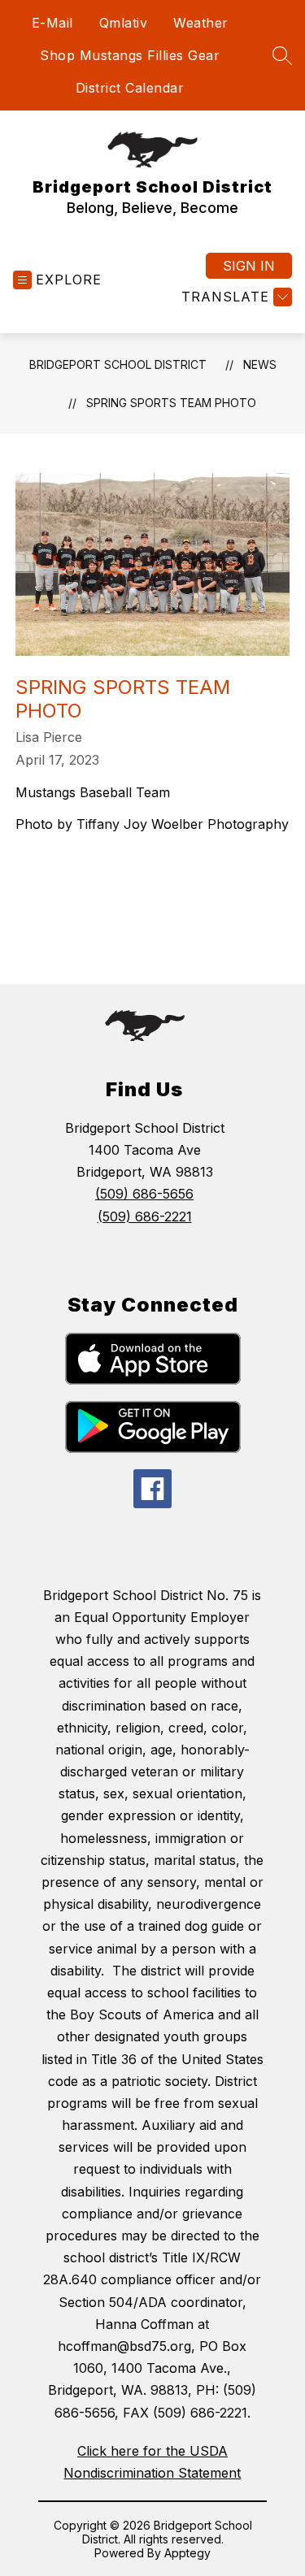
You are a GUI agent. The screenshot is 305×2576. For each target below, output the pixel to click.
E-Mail (52, 23)
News (260, 364)
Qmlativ (124, 23)
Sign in (249, 266)
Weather (201, 23)
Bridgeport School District (118, 364)
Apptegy (187, 2553)
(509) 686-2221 (145, 1216)
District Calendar (130, 88)
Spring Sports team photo (171, 403)
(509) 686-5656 (144, 1194)
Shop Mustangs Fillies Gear (130, 55)
